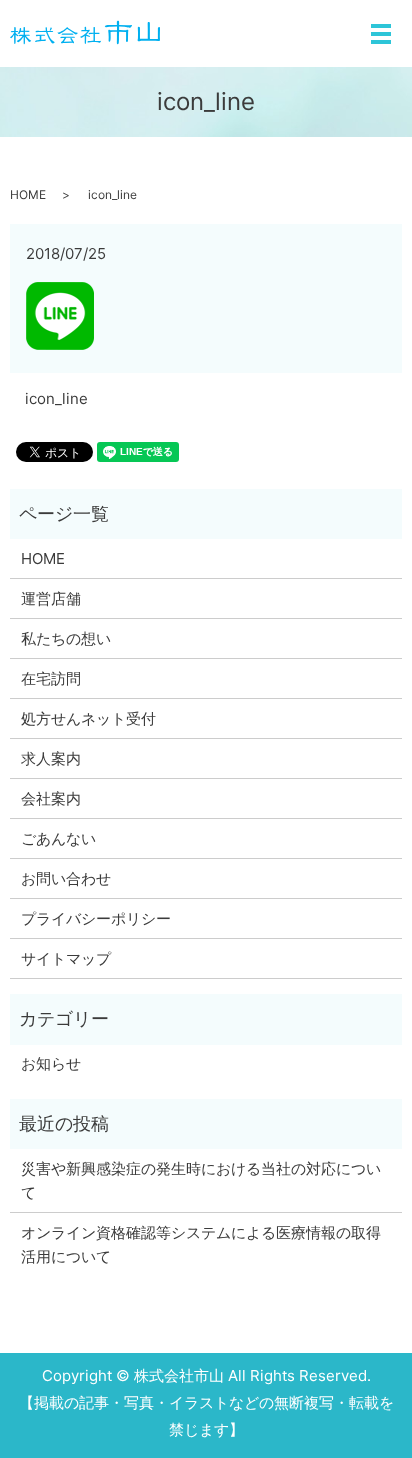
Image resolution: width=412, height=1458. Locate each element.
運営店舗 (51, 598)
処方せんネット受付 (88, 718)
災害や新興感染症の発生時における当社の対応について (201, 1180)
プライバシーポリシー (96, 918)
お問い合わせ (66, 878)
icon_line (56, 398)
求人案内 (51, 758)
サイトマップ (66, 958)
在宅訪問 (51, 678)
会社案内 (51, 798)
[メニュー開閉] (381, 34)
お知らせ (51, 1063)
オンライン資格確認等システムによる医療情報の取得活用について (201, 1244)
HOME (28, 194)
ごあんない (58, 838)
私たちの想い (66, 638)
